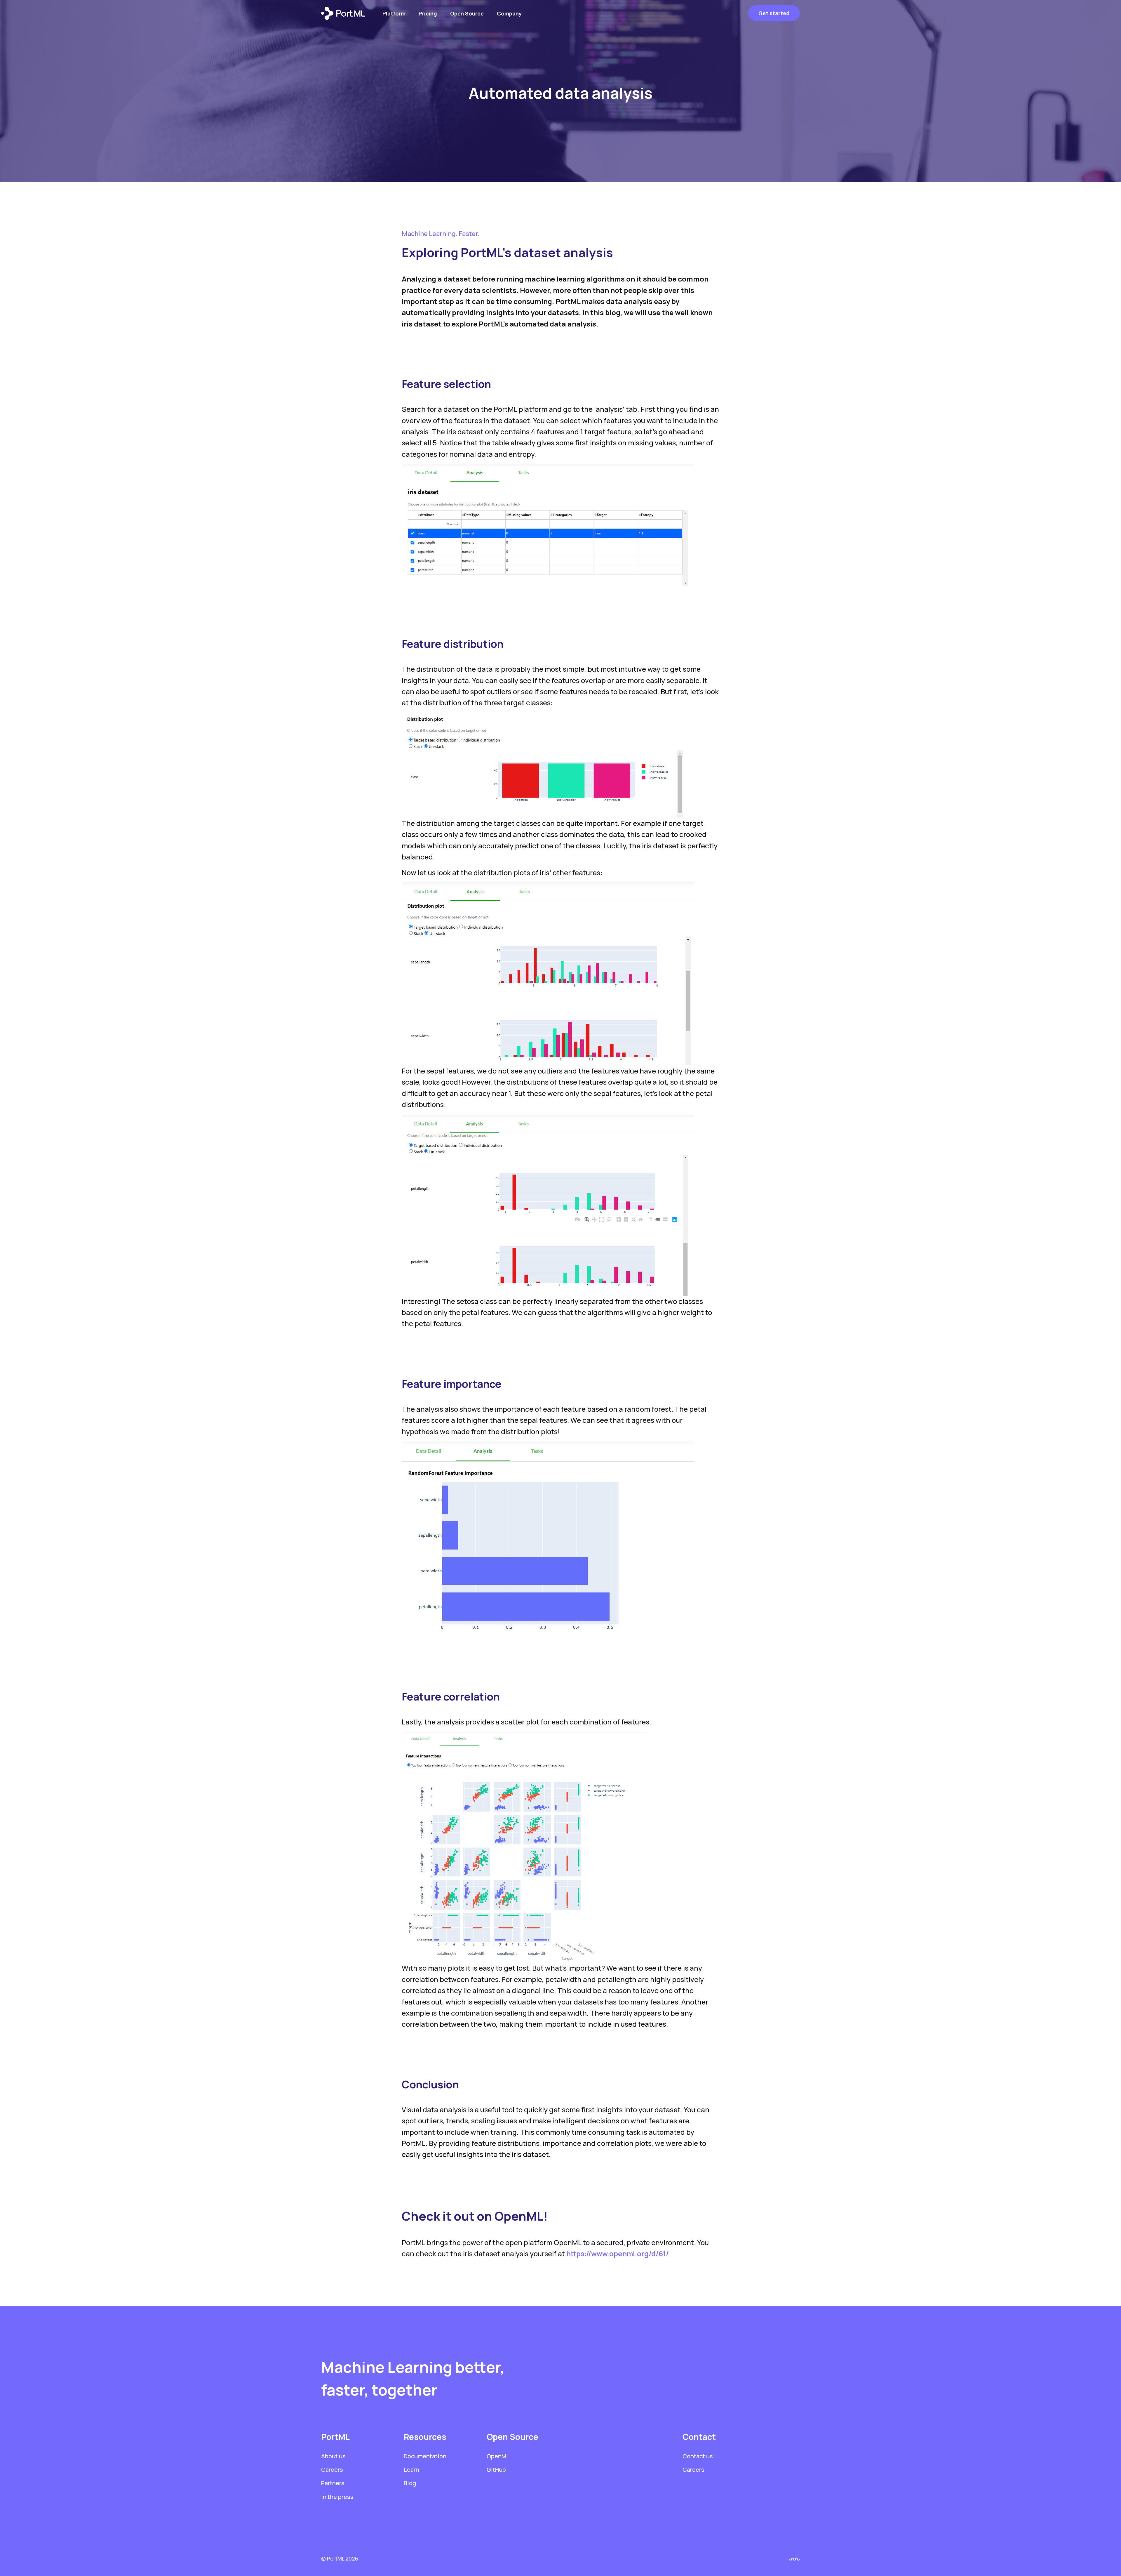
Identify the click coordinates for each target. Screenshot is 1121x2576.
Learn (411, 2470)
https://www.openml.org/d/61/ (618, 2253)
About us (333, 2456)
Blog (410, 2483)
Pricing (428, 13)
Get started (774, 13)
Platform (394, 13)
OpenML (498, 2456)
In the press (337, 2497)
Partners (333, 2483)
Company (509, 13)
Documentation (425, 2456)
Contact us (698, 2456)
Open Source (467, 13)
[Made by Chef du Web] (794, 2559)
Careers (332, 2470)
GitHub (496, 2470)
